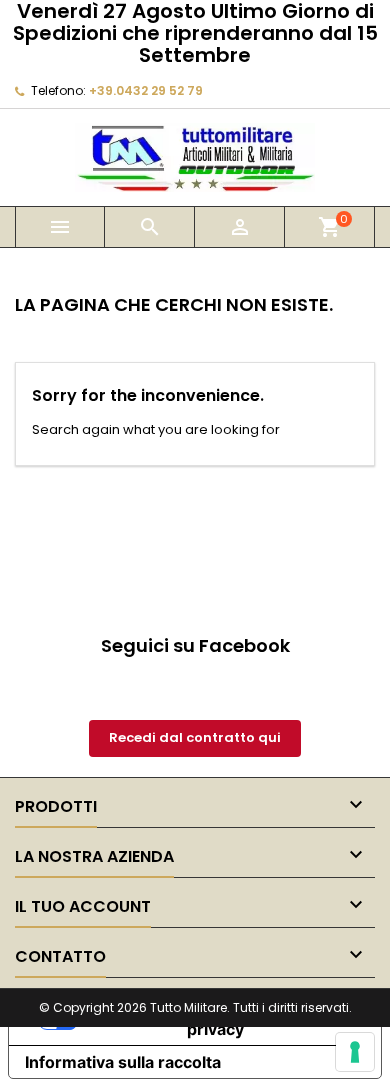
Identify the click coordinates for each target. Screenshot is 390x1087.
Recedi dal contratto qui (195, 737)
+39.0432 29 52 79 (146, 90)
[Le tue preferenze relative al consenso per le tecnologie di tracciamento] (355, 1052)
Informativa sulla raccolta (123, 1062)
